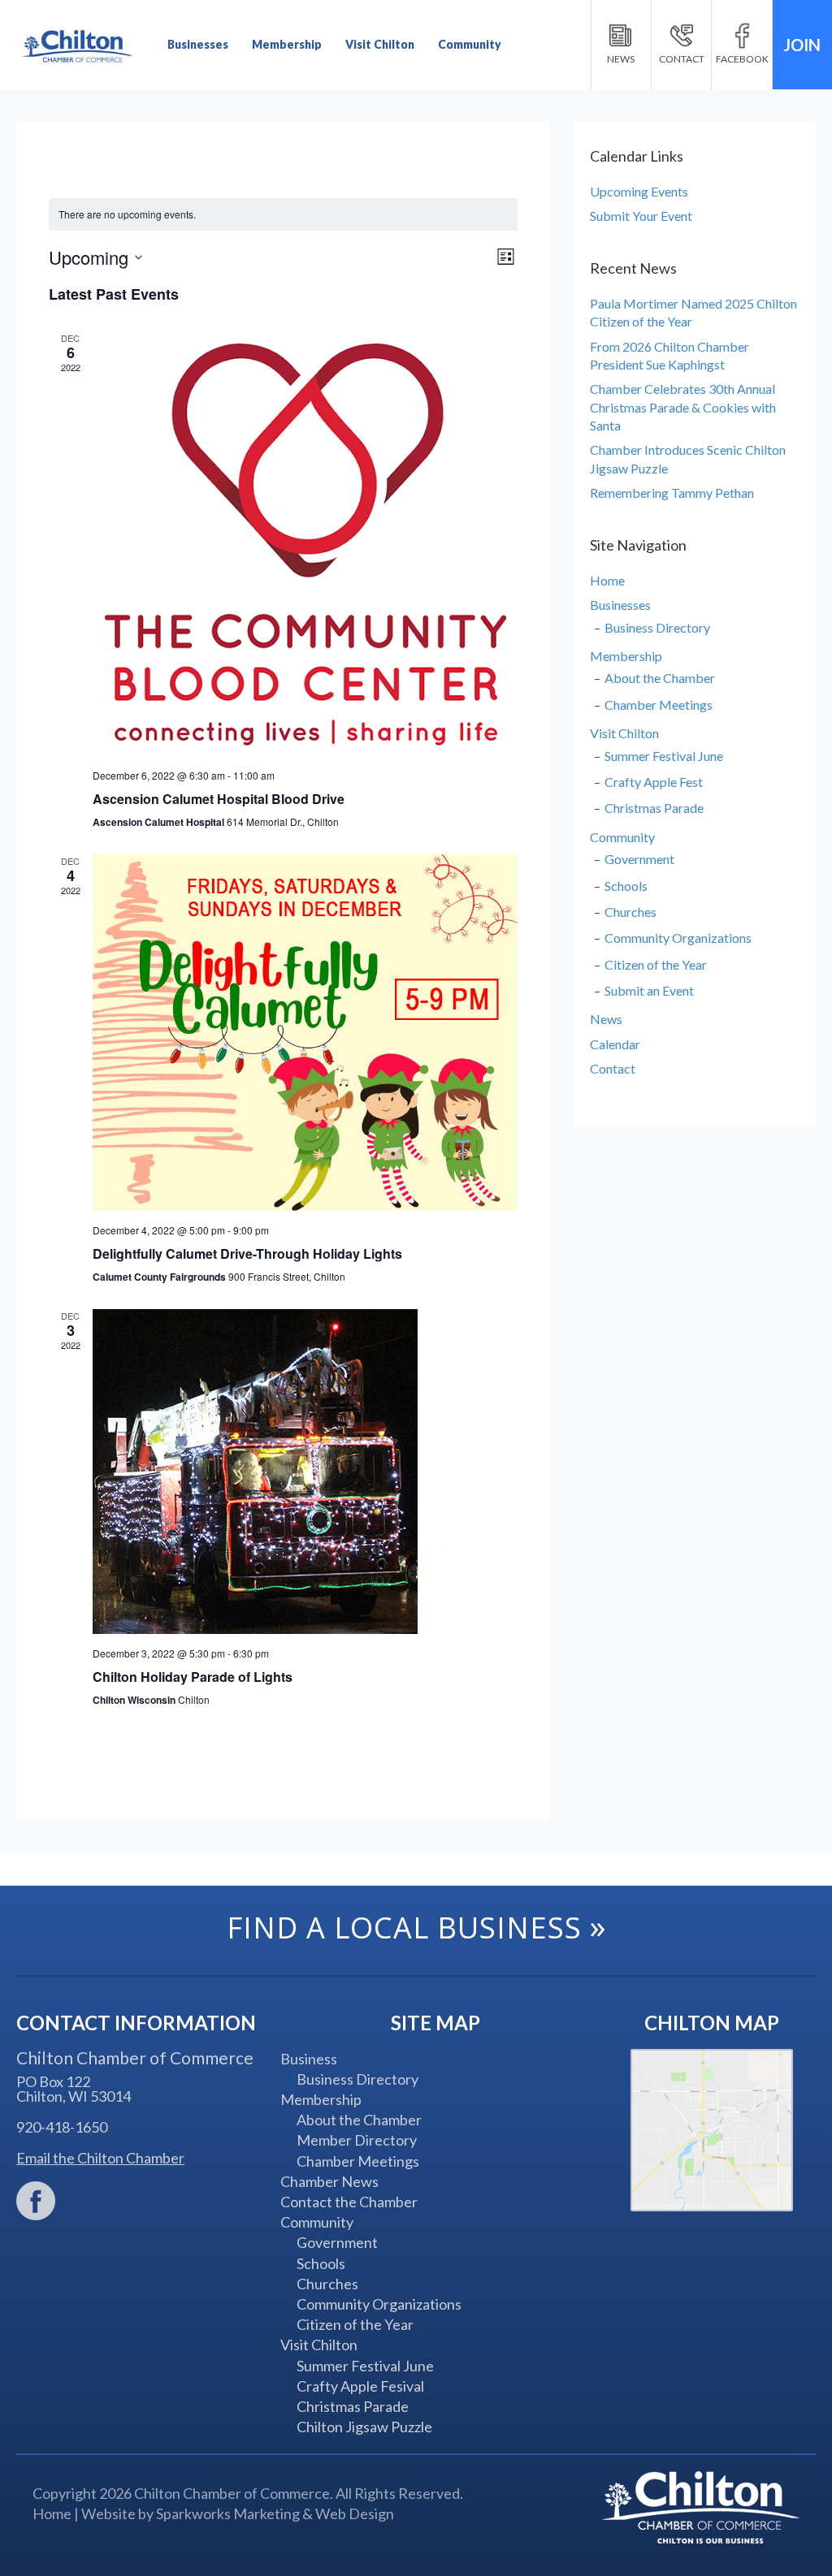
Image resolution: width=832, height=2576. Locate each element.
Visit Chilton (380, 44)
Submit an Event (649, 990)
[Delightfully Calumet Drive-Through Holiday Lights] (305, 1033)
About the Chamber (660, 678)
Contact (613, 1068)
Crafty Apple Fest (654, 782)
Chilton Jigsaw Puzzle (364, 2427)
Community (470, 44)
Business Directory (657, 627)
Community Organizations (678, 938)
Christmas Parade (654, 808)
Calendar (615, 1044)
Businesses (198, 44)
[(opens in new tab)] (36, 2199)
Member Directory (357, 2140)
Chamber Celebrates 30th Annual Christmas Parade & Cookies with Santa (683, 407)
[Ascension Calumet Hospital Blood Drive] (305, 544)
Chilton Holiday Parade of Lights (193, 1677)
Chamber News (329, 2181)
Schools (626, 886)
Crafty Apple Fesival (360, 2386)
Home (607, 580)
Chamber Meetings (659, 705)
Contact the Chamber (349, 2202)
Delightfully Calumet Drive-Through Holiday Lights (247, 1253)
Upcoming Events (639, 191)
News (606, 1019)
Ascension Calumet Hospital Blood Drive (219, 799)
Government (639, 859)
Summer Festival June (664, 756)
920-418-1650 (62, 2127)
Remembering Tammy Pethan (672, 493)
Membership (287, 44)
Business (309, 2059)
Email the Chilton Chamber (100, 2158)
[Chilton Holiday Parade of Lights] (305, 1472)
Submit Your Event (641, 216)
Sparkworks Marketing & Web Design (275, 2513)
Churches (630, 912)
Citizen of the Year (656, 964)
